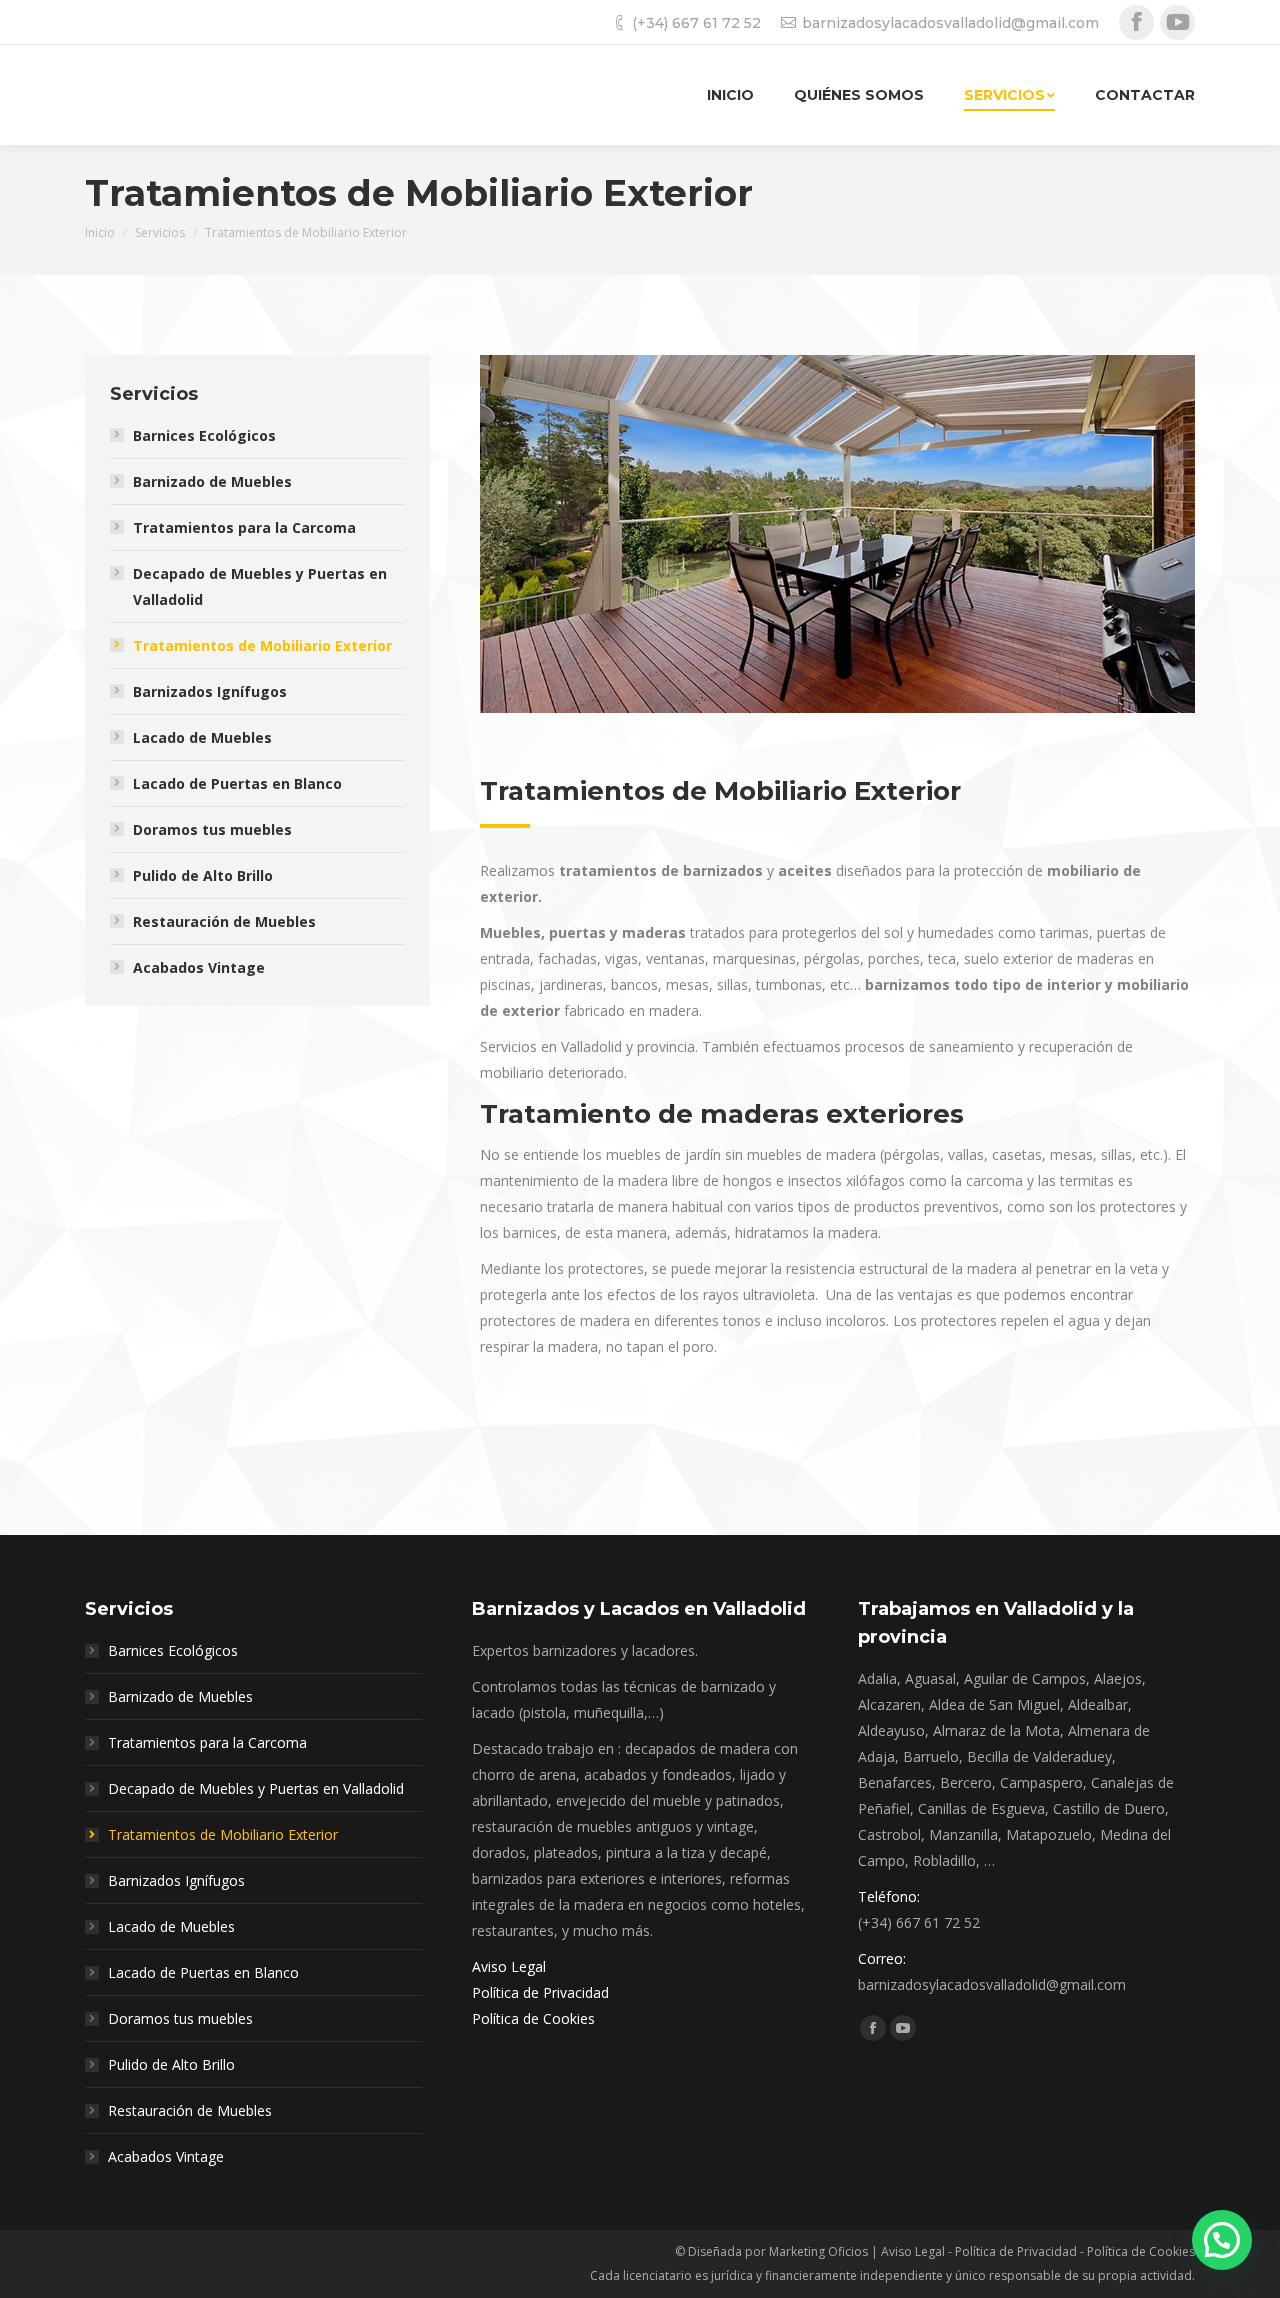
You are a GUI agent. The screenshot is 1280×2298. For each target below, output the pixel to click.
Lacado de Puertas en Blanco (237, 783)
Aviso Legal (509, 1966)
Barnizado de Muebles (212, 481)
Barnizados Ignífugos (210, 691)
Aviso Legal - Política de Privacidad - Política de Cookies (1038, 2251)
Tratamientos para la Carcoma (244, 527)
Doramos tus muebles (212, 829)
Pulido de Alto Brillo (203, 875)
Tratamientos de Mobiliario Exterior (262, 645)
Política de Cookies (533, 2018)
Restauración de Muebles (224, 921)
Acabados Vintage (199, 967)
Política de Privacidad (540, 1992)
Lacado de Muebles (202, 737)
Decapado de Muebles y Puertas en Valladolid (260, 586)
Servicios (160, 232)
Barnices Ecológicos (204, 435)
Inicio (100, 232)
